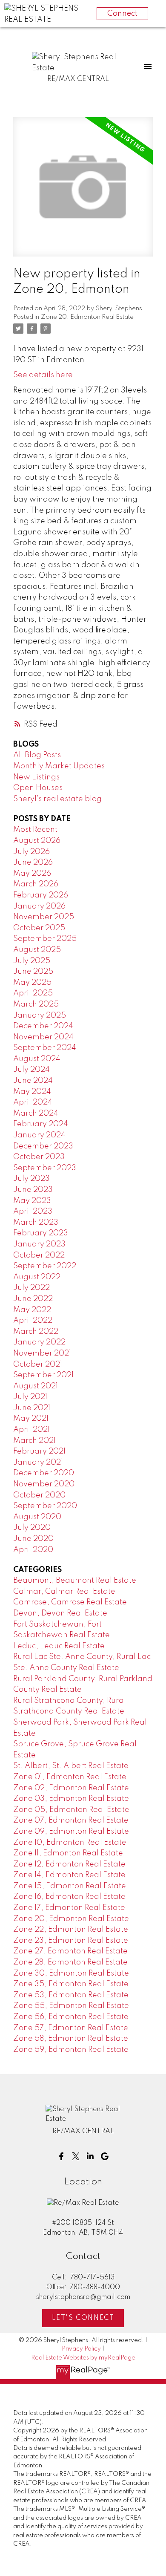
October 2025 (39, 928)
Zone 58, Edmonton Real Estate (71, 2039)
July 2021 (30, 1397)
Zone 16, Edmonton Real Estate (69, 1897)
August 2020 (37, 1517)
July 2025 (32, 961)
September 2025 (45, 939)
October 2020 (39, 1495)
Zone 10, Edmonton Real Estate (70, 1843)
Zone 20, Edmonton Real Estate (87, 317)
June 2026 (33, 863)
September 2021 (43, 1375)
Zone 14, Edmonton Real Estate (69, 1875)
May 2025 (32, 983)
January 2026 (39, 906)
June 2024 (33, 1081)
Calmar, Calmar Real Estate (64, 1592)
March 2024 (36, 1113)
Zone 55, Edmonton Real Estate (71, 2006)
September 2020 (45, 1506)
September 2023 (45, 1168)
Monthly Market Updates (59, 766)
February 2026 (41, 895)
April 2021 (31, 1430)
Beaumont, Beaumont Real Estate (75, 1581)
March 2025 (36, 1004)
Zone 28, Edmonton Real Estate (70, 1962)
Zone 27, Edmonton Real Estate (70, 1951)
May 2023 (32, 1201)
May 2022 (32, 1310)
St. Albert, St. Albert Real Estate (71, 1766)
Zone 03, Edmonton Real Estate (71, 1799)
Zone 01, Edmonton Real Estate (70, 1777)
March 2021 (34, 1441)
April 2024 (33, 1102)
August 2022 (37, 1277)
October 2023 (39, 1157)
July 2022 (31, 1288)
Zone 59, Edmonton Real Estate (71, 2050)
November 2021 (42, 1353)
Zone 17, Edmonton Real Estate (69, 1908)
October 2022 (39, 1255)
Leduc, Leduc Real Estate (59, 1646)
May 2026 (32, 874)
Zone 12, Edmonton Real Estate (69, 1864)
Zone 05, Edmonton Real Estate (71, 1810)
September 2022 (45, 1266)
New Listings (36, 777)
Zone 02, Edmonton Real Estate (71, 1788)
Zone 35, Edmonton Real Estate (71, 1984)
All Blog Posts (37, 755)
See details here (43, 375)
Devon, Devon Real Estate (60, 1613)
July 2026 (31, 852)
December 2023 (43, 1146)
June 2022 (33, 1299)
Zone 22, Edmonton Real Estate (71, 1930)
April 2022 (33, 1321)
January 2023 (39, 1244)
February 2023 (41, 1233)
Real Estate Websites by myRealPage (83, 2358)
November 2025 (44, 917)
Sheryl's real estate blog (57, 799)
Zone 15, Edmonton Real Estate (70, 1886)
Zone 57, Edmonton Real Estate (71, 2028)
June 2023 (33, 1190)
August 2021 (36, 1386)
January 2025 (40, 1015)
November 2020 (44, 1484)
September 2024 (45, 1048)
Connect (122, 14)
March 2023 (36, 1223)
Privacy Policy (81, 2349)
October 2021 (38, 1364)
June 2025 (33, 972)
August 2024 (37, 1059)
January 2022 (39, 1342)
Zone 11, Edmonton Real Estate (68, 1853)
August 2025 (37, 950)
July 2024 (31, 1070)
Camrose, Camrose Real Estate (70, 1602)
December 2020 (44, 1473)
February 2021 (39, 1451)
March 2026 (36, 884)
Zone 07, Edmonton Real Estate (71, 1820)
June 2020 (33, 1539)
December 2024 (43, 1026)
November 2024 (43, 1037)
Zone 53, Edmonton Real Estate (71, 1995)
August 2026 (37, 841)
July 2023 (31, 1179)
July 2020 (32, 1528)
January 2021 (38, 1463)
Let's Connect (83, 2318)
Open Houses (38, 788)
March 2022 (36, 1332)
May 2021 (31, 1419)
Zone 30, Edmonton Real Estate (71, 1973)
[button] (61, 2156)
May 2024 (32, 1092)
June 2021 (32, 1408)
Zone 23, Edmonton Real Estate (71, 1941)
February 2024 (41, 1124)
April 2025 (33, 993)
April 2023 (33, 1212)
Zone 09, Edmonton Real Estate (71, 1832)
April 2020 (33, 1550)
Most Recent (35, 830)
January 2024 (39, 1135)
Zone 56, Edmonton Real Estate (71, 2017)
